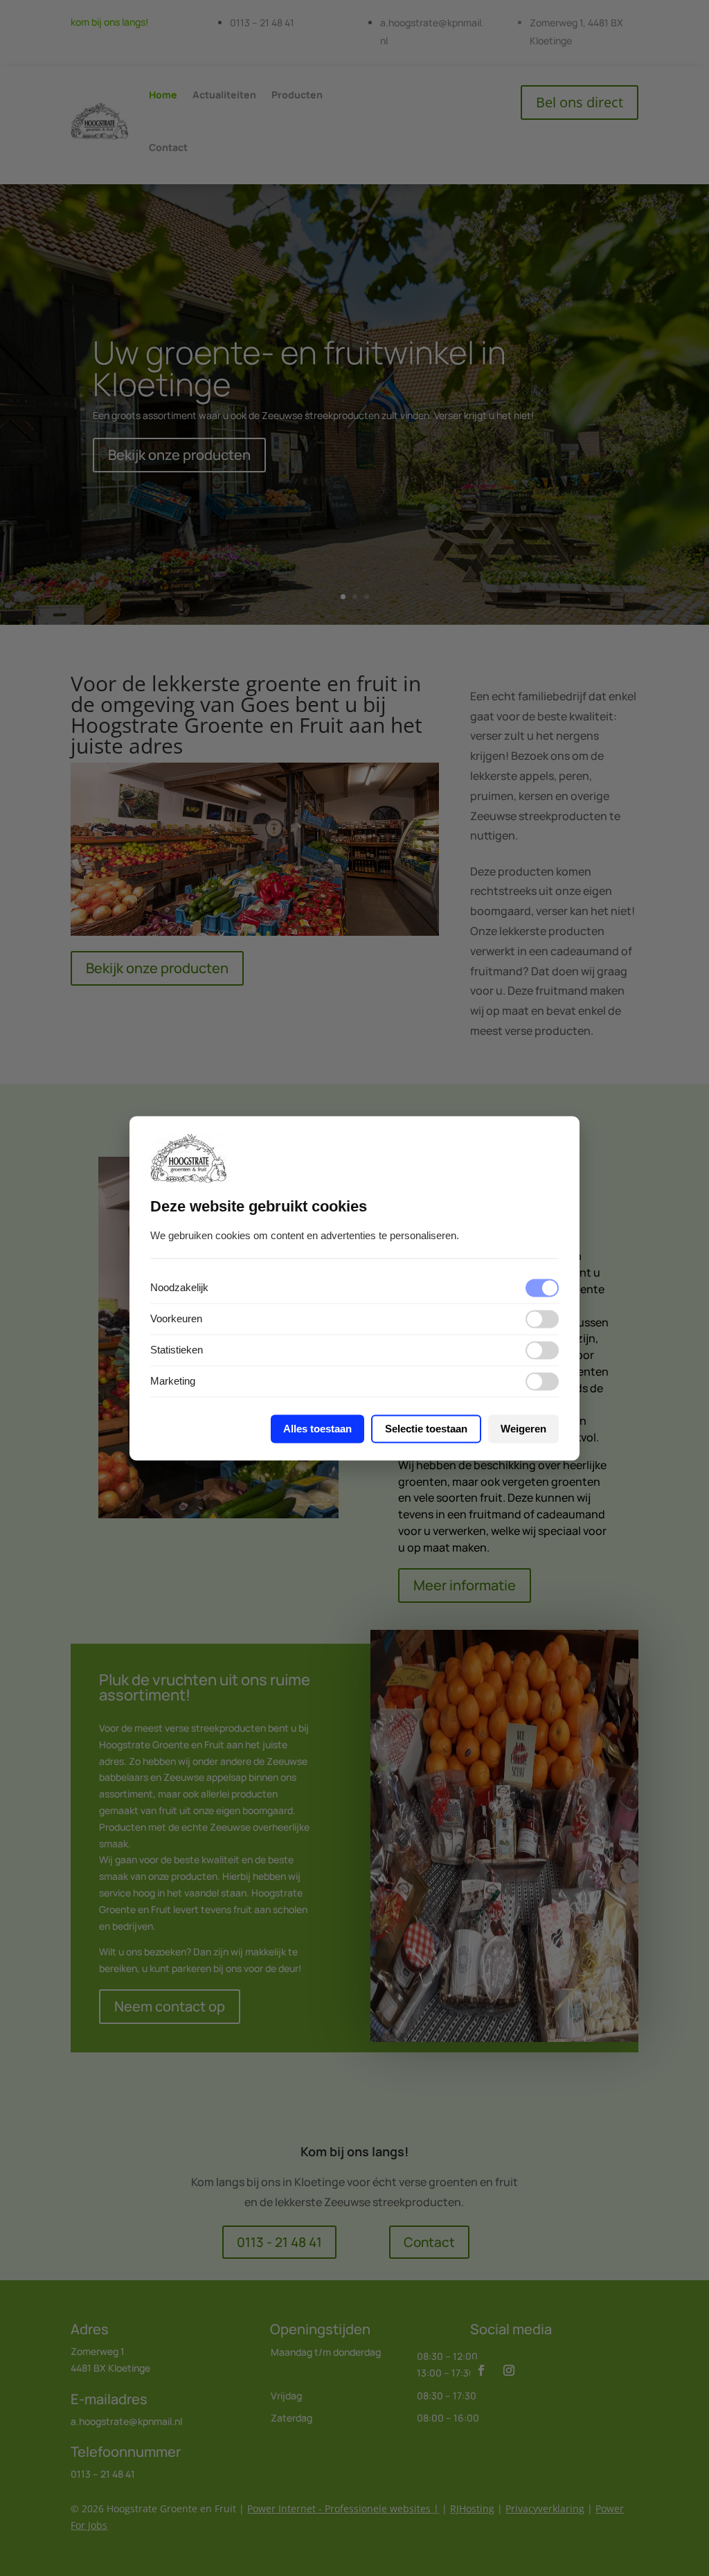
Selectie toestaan (426, 1429)
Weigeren (523, 1429)
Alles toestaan (317, 1429)
